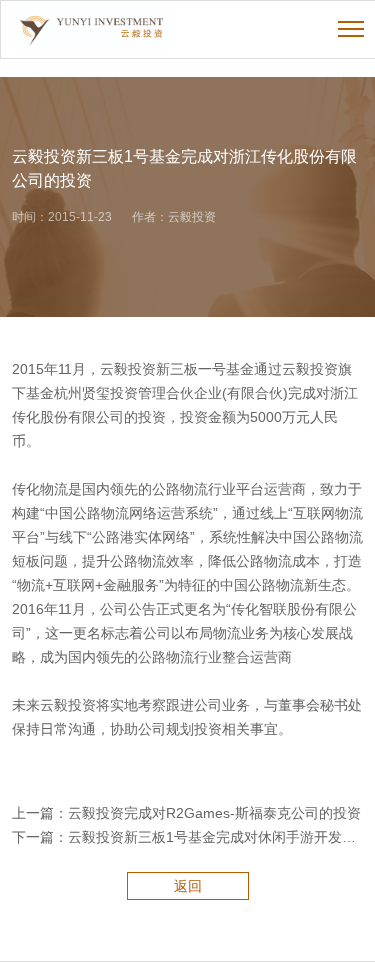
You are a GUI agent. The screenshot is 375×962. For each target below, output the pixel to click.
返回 (188, 886)
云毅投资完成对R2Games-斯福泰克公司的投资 (214, 813)
